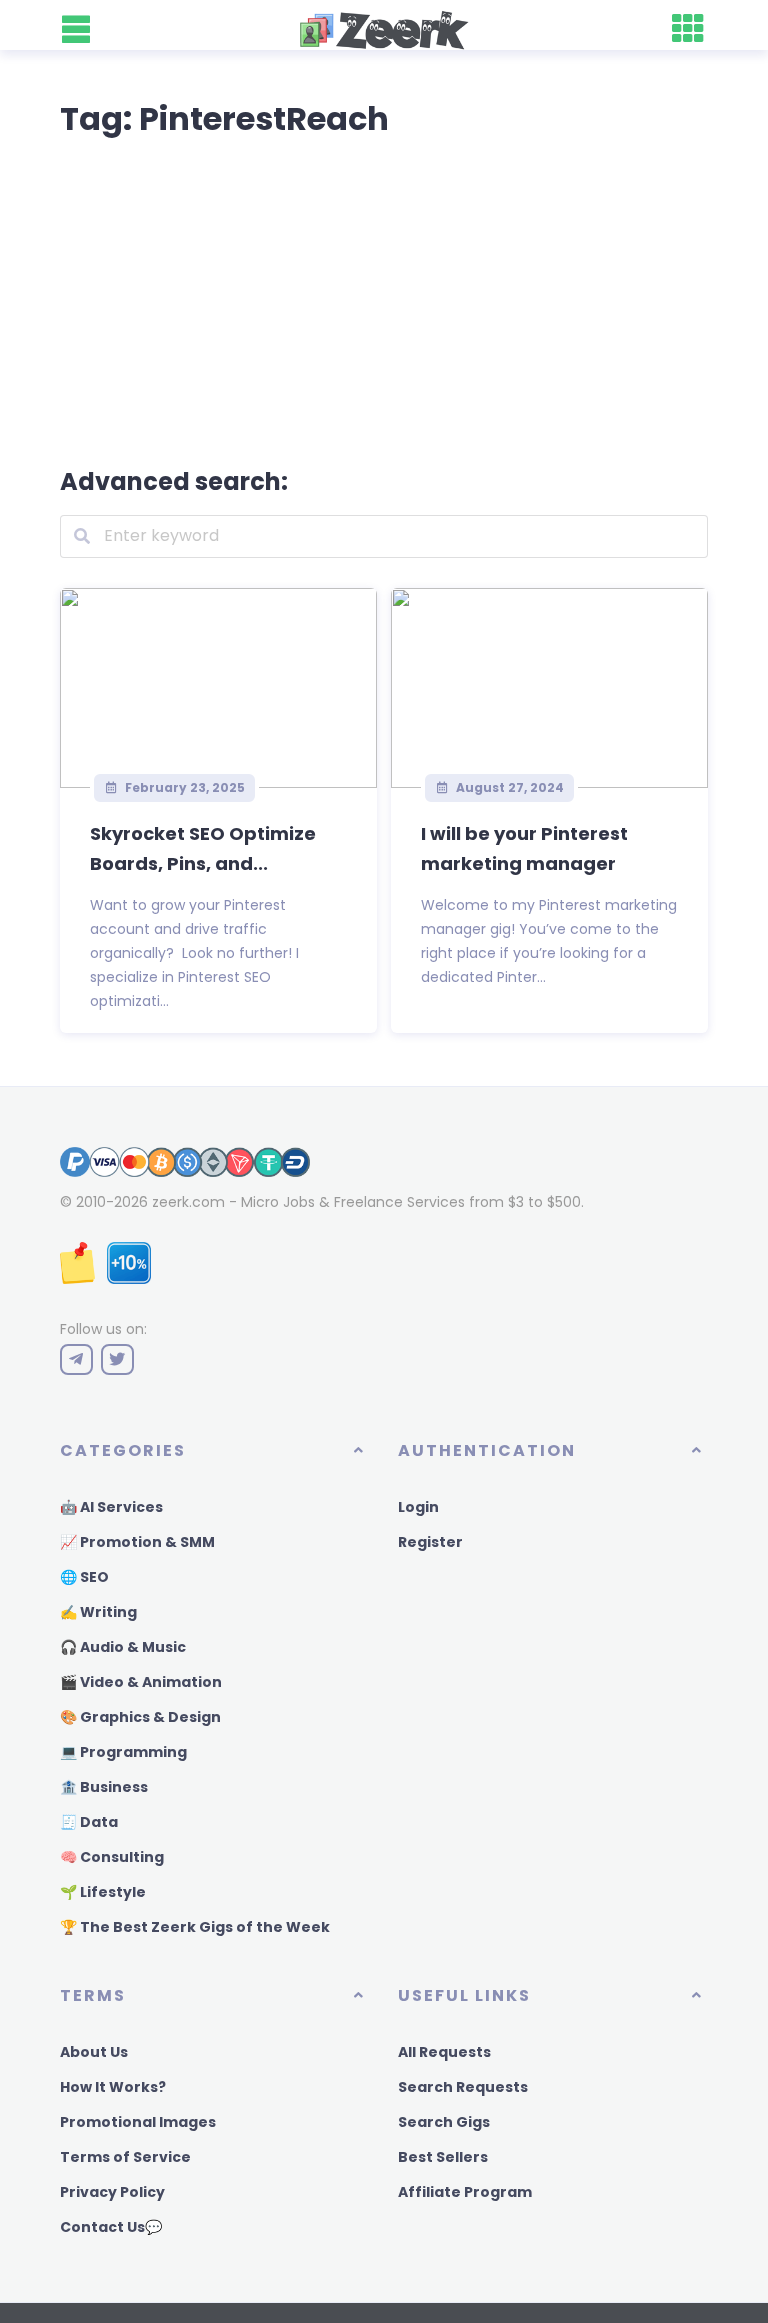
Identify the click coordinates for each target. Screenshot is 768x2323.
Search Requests (463, 2087)
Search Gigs (444, 2122)
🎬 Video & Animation (141, 1682)
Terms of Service (125, 2157)
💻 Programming (123, 1752)
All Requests (444, 2052)
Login (418, 1507)
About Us (94, 2052)
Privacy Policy (112, 2192)
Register (430, 1542)
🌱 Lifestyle (103, 1892)
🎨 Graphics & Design (140, 1717)
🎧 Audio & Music (123, 1647)
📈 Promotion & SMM (137, 1542)
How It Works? (113, 2087)
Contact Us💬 (111, 2227)
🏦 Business (104, 1787)
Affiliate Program (465, 2192)
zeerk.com (188, 1202)
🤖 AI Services (111, 1507)
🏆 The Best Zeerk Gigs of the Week (195, 1927)
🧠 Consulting (112, 1857)
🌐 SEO (84, 1577)
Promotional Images (138, 2122)
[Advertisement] (384, 298)
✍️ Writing (98, 1612)
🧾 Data (89, 1822)
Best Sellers (443, 2157)
